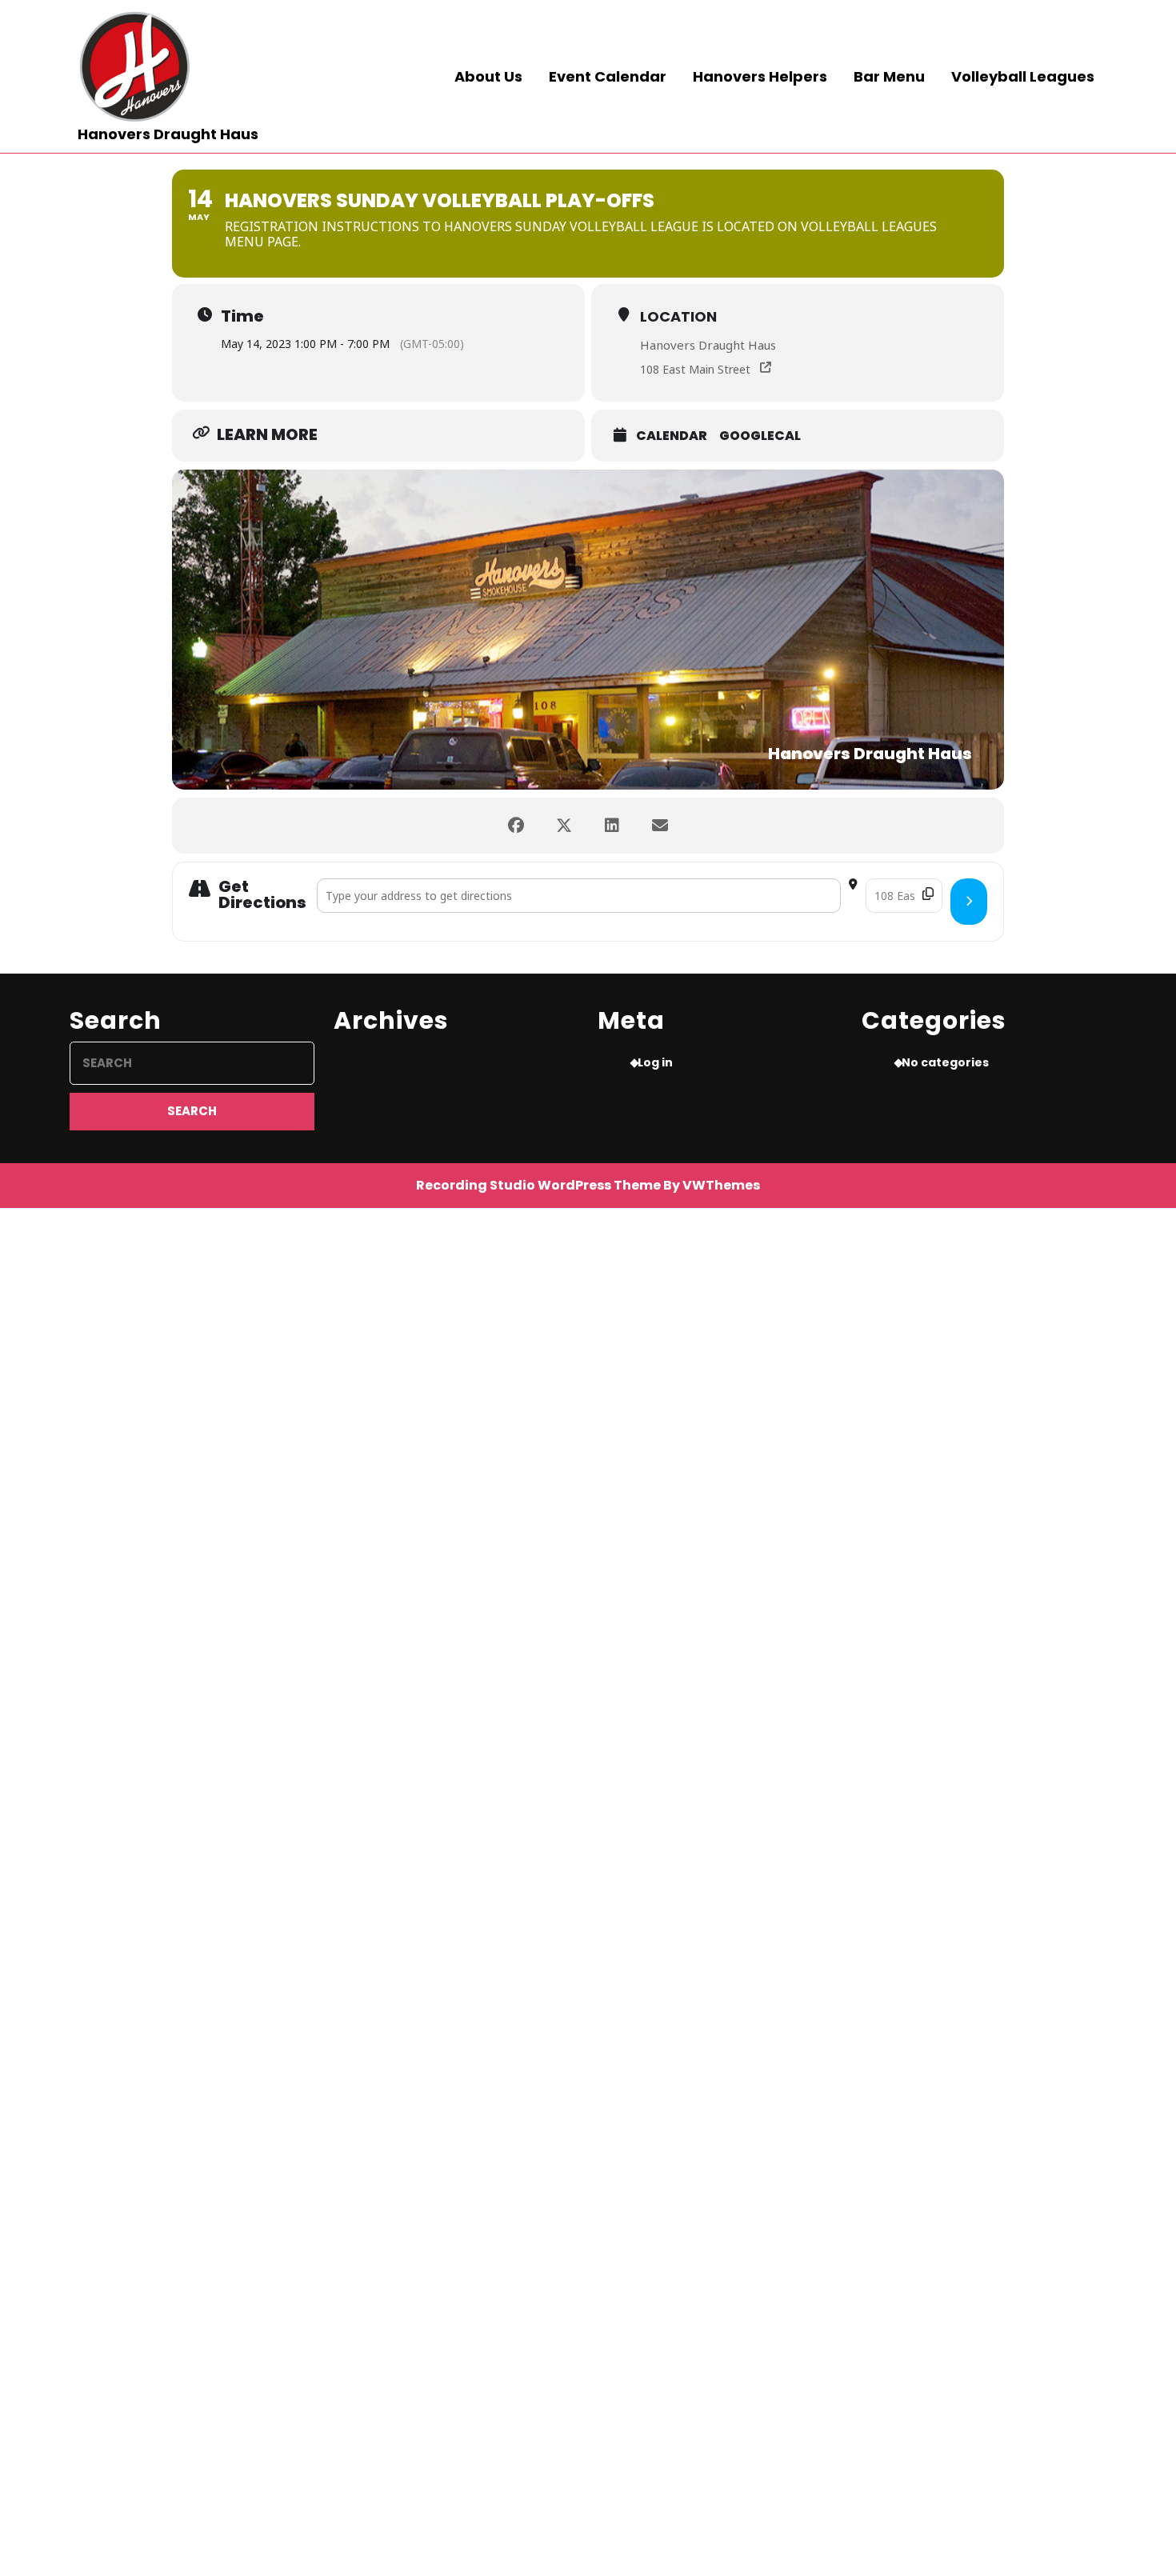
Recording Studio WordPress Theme (538, 1185)
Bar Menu (889, 76)
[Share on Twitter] (564, 826)
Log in (655, 1062)
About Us (488, 76)
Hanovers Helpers (760, 76)
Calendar (672, 436)
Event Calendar (608, 76)
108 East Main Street (695, 369)
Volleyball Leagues (1023, 76)
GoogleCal (760, 436)
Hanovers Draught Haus (168, 134)
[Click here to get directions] (969, 902)
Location (678, 316)
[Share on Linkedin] (612, 826)
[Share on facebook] (516, 826)
